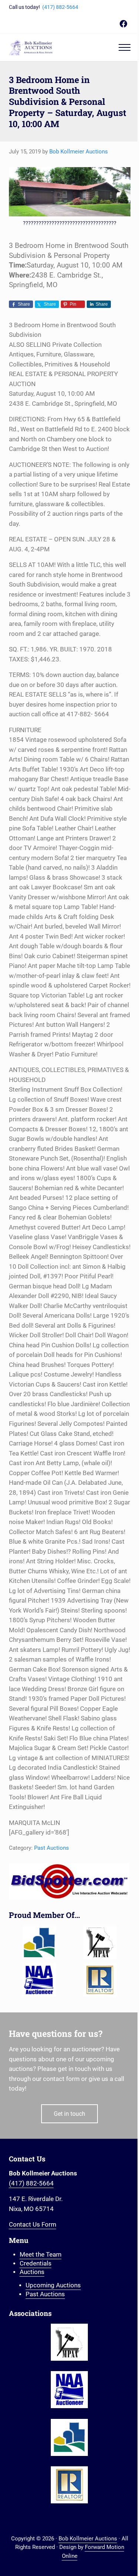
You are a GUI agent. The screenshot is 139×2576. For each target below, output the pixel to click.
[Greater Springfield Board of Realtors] (39, 1943)
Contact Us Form (33, 2225)
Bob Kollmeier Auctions (88, 2539)
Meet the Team (41, 2255)
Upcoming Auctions (53, 2285)
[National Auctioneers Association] (39, 1980)
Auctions (32, 2272)
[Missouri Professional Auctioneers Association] (100, 1943)
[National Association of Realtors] (100, 1980)
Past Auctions (52, 1848)
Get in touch (69, 2114)
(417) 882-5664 (60, 7)
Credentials (36, 2263)
